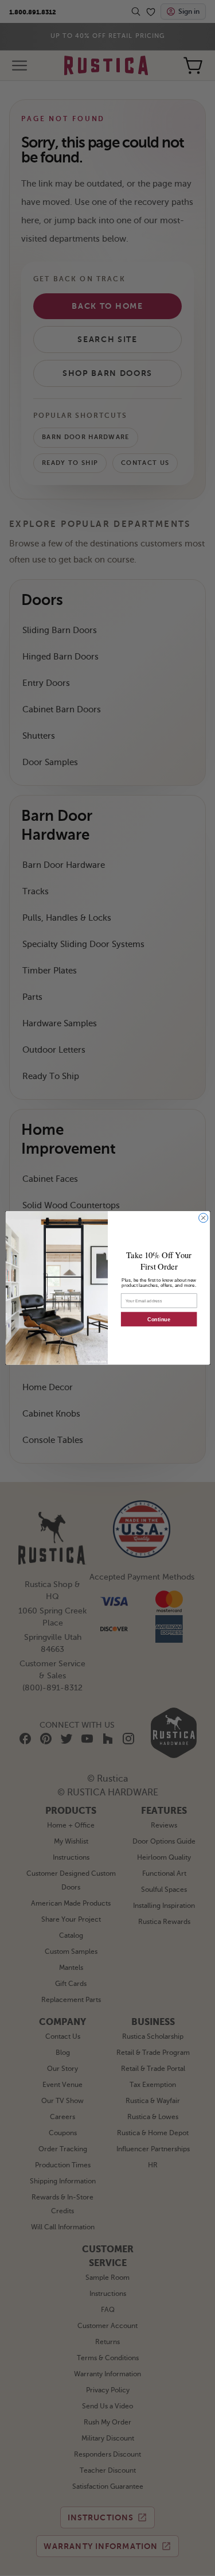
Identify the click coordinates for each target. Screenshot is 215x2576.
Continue (159, 1320)
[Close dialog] (203, 1218)
